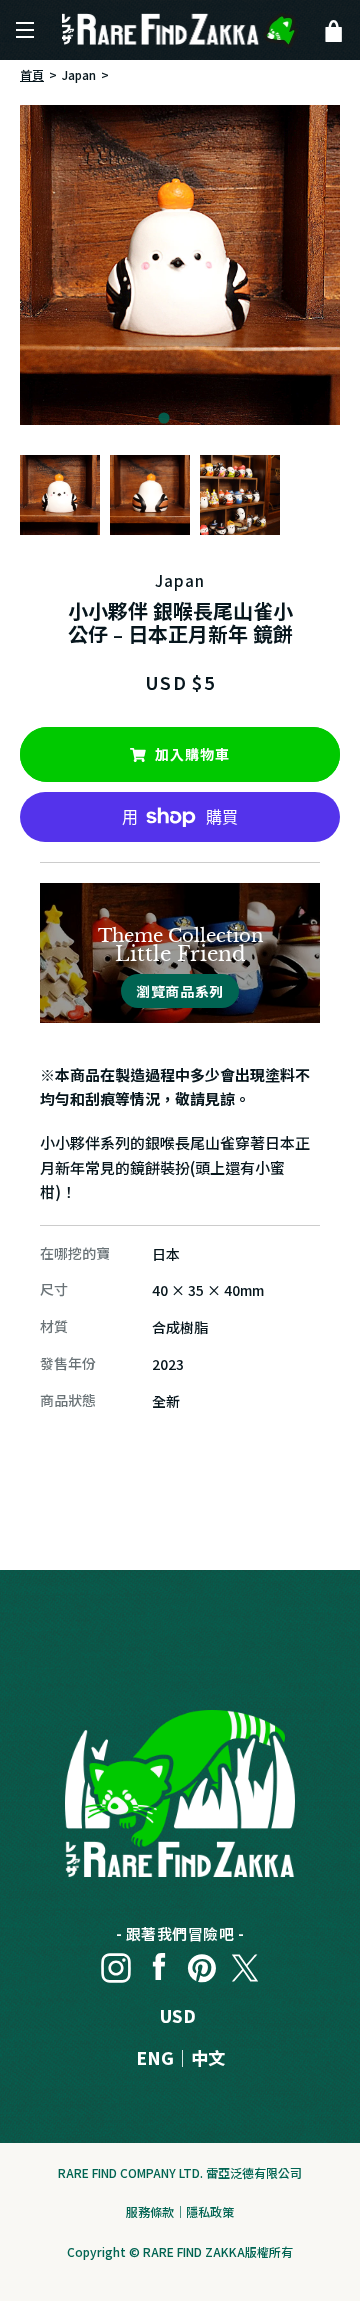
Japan (79, 74)
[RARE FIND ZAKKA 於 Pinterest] (202, 1963)
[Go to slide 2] (180, 418)
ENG (155, 2057)
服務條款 (150, 2211)
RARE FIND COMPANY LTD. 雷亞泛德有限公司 (180, 2172)
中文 (208, 2057)
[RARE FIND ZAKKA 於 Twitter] (245, 1963)
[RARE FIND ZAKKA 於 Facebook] (159, 1963)
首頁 (32, 74)
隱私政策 (210, 2211)
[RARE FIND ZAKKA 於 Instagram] (116, 1963)
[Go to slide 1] (163, 417)
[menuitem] (60, 495)
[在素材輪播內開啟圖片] (180, 265)
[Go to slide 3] (196, 418)
